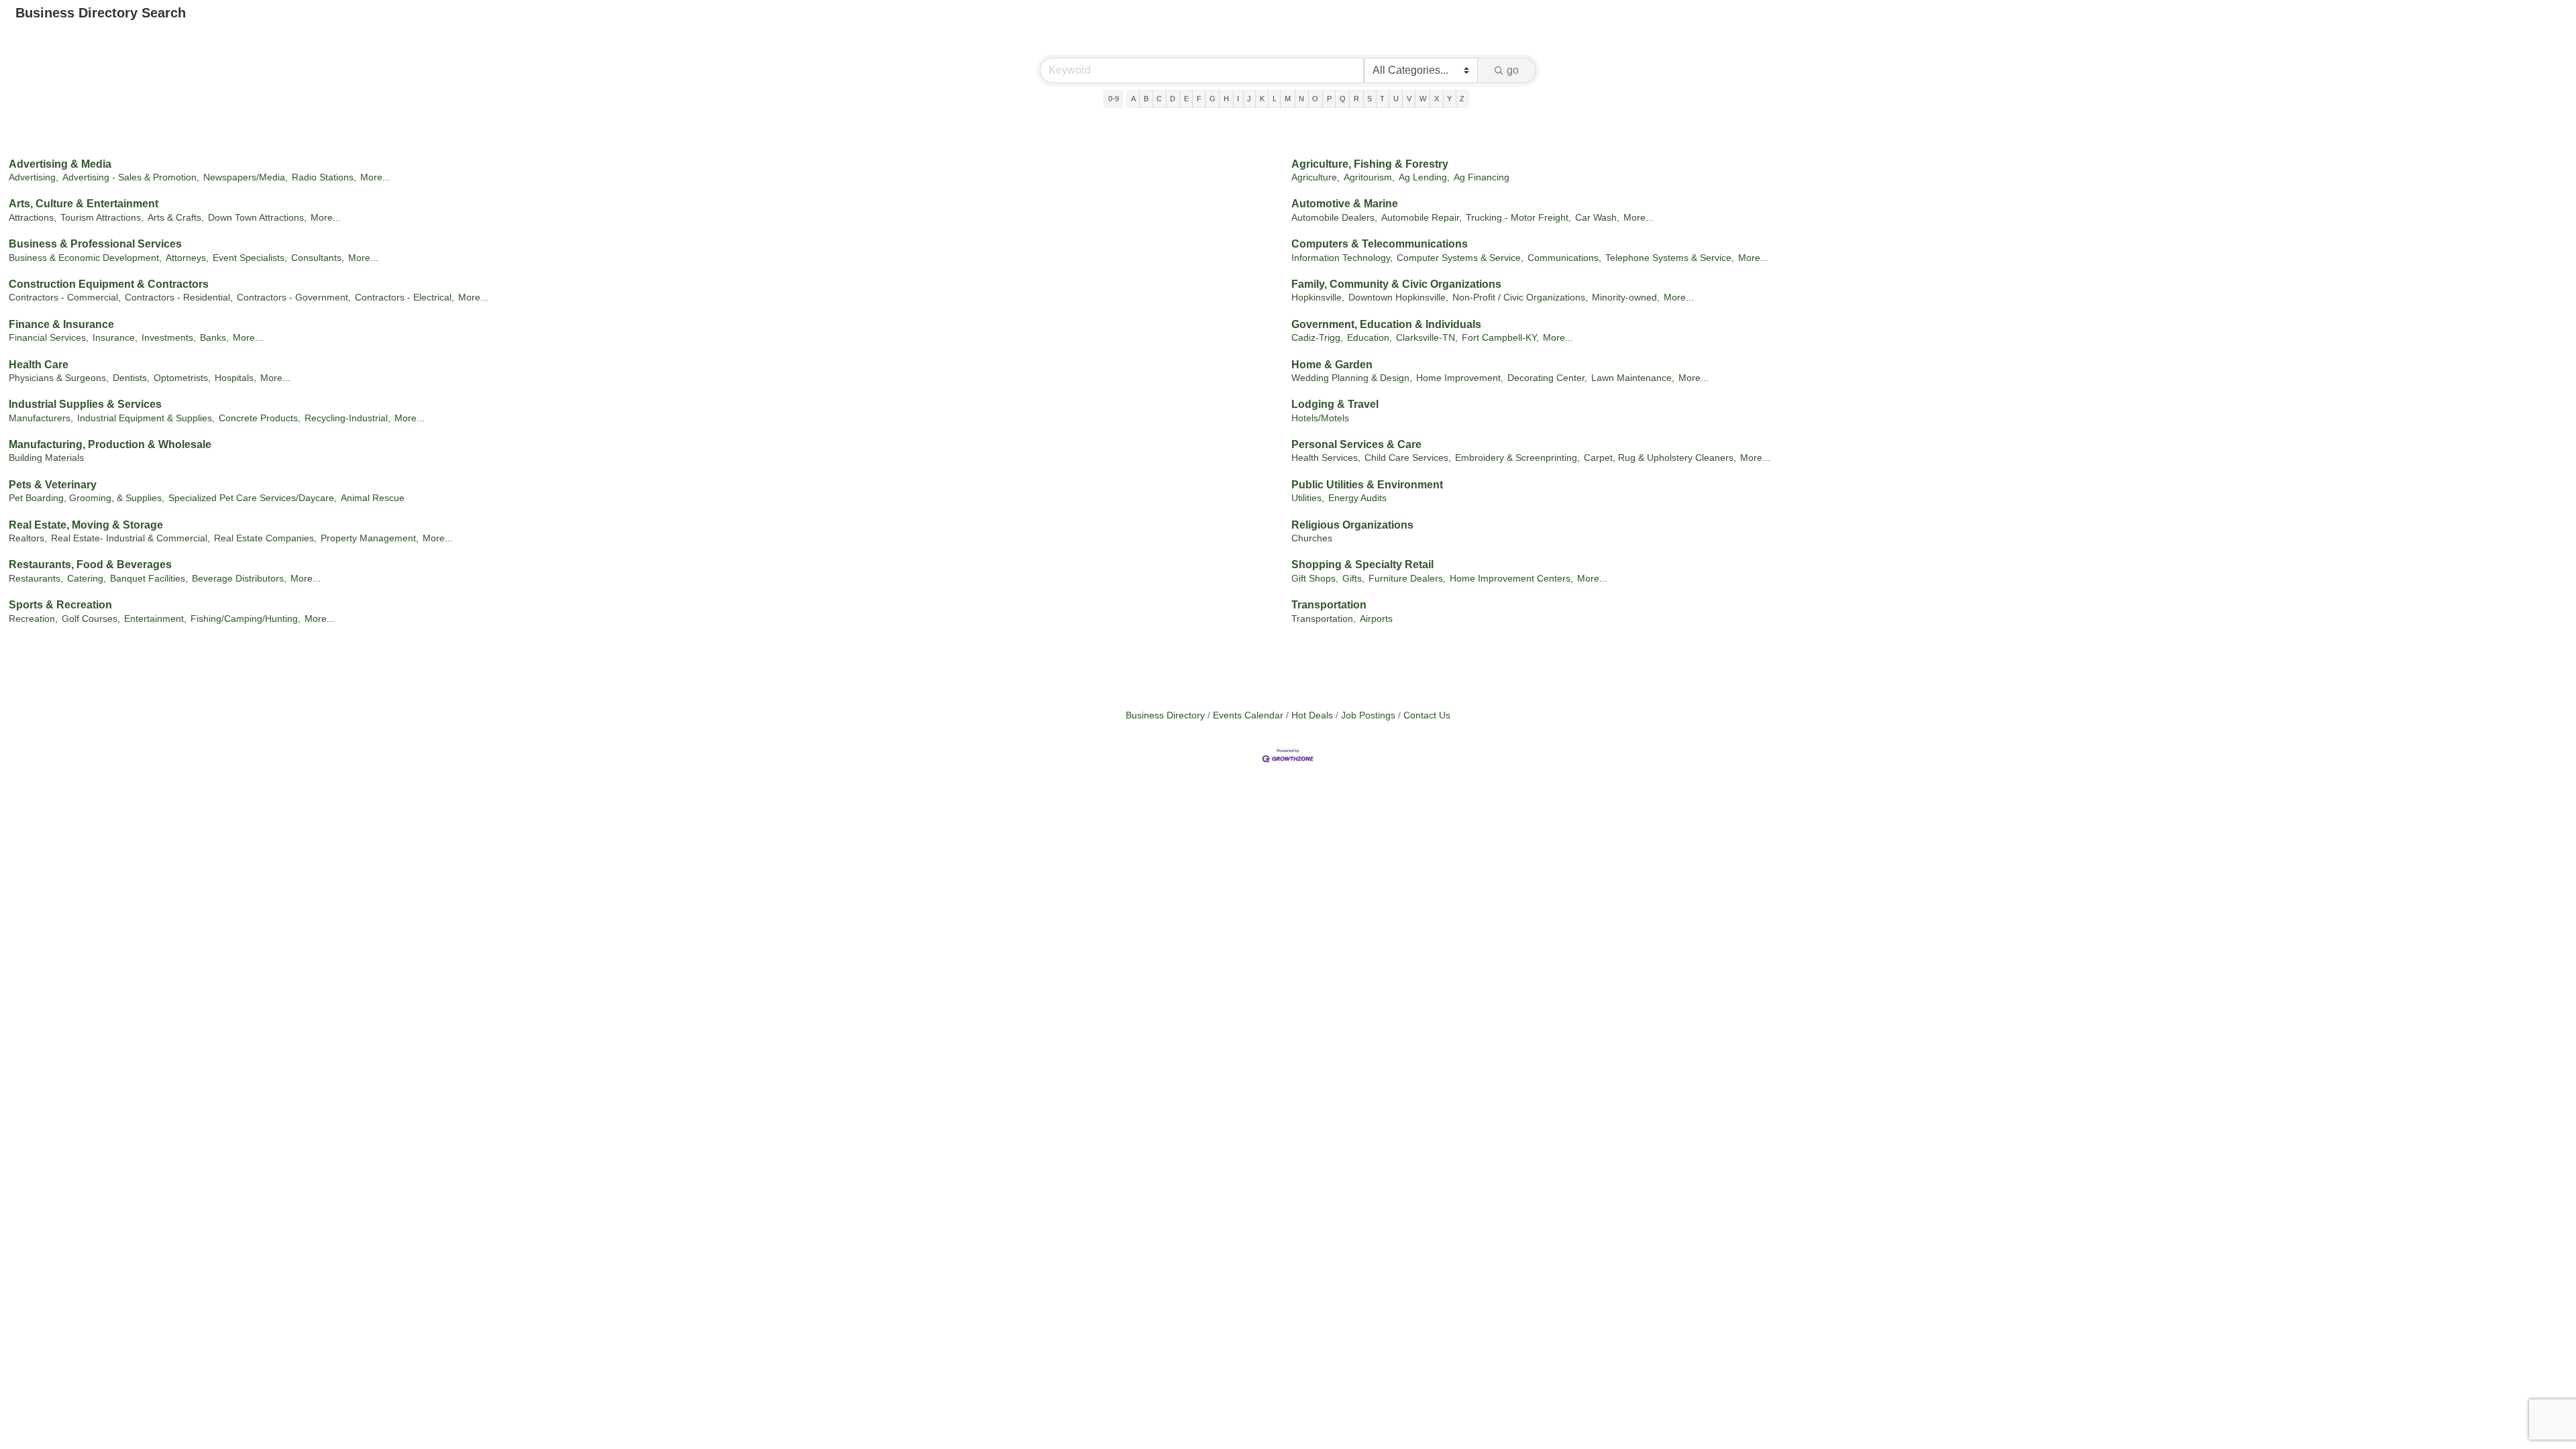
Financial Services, (49, 338)
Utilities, (1308, 498)
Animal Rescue (373, 498)
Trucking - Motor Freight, (1518, 218)
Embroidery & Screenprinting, (1517, 458)
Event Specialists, (250, 258)
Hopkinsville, (1318, 298)
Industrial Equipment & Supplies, (146, 418)
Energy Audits (1357, 498)
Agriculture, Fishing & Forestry (1370, 164)
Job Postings (1368, 715)
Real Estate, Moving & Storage (86, 525)
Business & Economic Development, (85, 258)
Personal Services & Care (1356, 444)
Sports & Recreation (60, 605)
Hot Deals (1312, 715)
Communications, (1564, 258)
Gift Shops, (1315, 579)
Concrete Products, (260, 418)
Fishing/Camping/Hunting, (246, 619)
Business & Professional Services (95, 244)
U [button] (1396, 99)
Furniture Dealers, (1407, 579)
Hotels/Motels (1320, 418)
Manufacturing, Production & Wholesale (110, 444)
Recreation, (33, 619)
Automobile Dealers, (1334, 218)
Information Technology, (1342, 258)
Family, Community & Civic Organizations (1396, 284)
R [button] (1356, 99)
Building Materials (46, 458)
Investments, (169, 338)
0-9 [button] (1114, 99)
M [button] (1288, 99)
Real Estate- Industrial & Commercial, (130, 538)
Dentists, (131, 378)
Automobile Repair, (1421, 218)
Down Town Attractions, (257, 218)
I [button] (1238, 99)
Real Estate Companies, (265, 538)
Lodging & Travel (1335, 404)
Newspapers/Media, (246, 177)
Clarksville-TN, (1427, 338)
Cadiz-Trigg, (1317, 338)
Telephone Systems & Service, (1670, 258)
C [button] (1159, 99)
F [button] (1199, 99)
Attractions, (33, 218)
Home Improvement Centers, (1511, 579)
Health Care (39, 365)
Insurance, (115, 338)
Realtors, (28, 538)
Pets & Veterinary (53, 485)
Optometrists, (182, 378)
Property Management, (370, 538)
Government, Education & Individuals (1386, 324)
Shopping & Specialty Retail (1362, 565)
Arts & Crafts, (176, 218)
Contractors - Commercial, (65, 298)
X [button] (1437, 99)
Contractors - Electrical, (405, 298)
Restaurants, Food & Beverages (90, 565)
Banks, (214, 338)
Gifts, (1353, 579)
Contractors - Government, (294, 298)
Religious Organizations (1352, 525)
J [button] (1249, 99)
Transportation (1329, 605)
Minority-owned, (1626, 298)
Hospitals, (235, 378)
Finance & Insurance (61, 324)
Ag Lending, (1424, 177)
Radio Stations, (324, 177)
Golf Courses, (91, 619)
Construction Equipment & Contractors (109, 284)
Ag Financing (1482, 177)
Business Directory (1165, 715)
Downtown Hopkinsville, (1398, 298)
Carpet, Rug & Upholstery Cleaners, (1660, 458)
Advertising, (34, 177)
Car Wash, (1597, 218)
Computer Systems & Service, (1460, 258)
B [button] (1146, 99)
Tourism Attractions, (102, 218)
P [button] (1329, 99)
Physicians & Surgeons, (59, 378)
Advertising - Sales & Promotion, (131, 177)
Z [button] (1462, 99)
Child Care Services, (1408, 458)
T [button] (1382, 99)
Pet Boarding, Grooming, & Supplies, (87, 498)
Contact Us (1427, 715)
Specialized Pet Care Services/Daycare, (253, 498)
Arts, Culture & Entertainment (84, 204)
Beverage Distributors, (239, 579)
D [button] (1173, 99)
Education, (1370, 338)
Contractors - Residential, (179, 298)
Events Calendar (1248, 715)
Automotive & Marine (1345, 204)
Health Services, (1326, 458)
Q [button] (1343, 99)
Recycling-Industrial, (347, 418)
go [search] (1513, 70)
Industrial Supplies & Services (85, 404)
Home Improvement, (1460, 378)
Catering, (87, 579)
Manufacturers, (41, 418)
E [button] (1186, 99)
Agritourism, (1369, 177)
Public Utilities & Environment (1367, 485)
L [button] (1275, 99)
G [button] (1213, 99)
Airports (1376, 619)
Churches (1312, 538)
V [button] (1409, 99)
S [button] (1370, 99)
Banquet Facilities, (149, 579)
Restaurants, (36, 579)
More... (375, 177)
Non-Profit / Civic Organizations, (1520, 298)
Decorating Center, (1547, 378)
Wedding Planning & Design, (1352, 378)
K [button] (1262, 99)
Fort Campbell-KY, (1500, 338)
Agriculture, (1316, 177)
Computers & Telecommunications (1380, 244)
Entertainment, (155, 619)
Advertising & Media (60, 164)
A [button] (1133, 99)
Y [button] (1449, 99)
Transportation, (1324, 619)
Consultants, (318, 258)
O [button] (1315, 99)
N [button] (1301, 99)
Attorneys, (187, 258)
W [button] (1423, 99)
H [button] (1226, 99)
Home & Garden (1332, 365)
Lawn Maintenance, (1633, 378)
